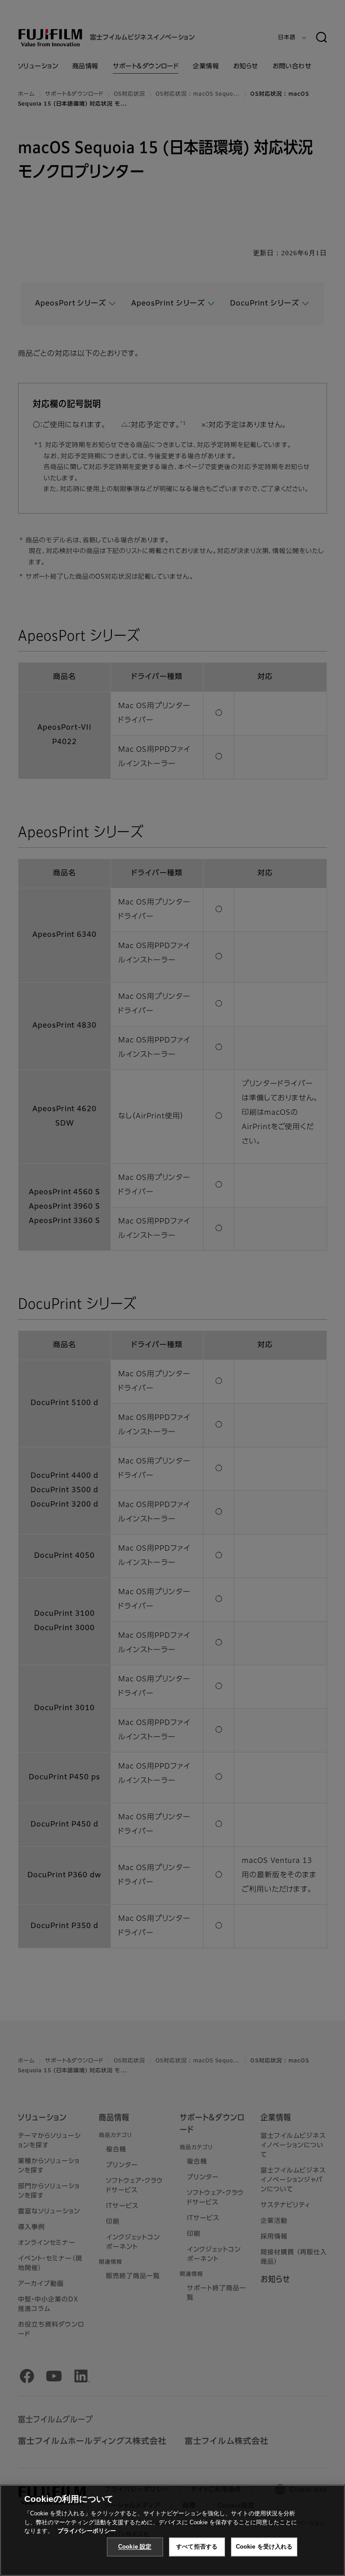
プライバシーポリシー (87, 2531)
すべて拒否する (197, 2547)
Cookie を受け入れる (264, 2547)
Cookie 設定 (135, 2547)
